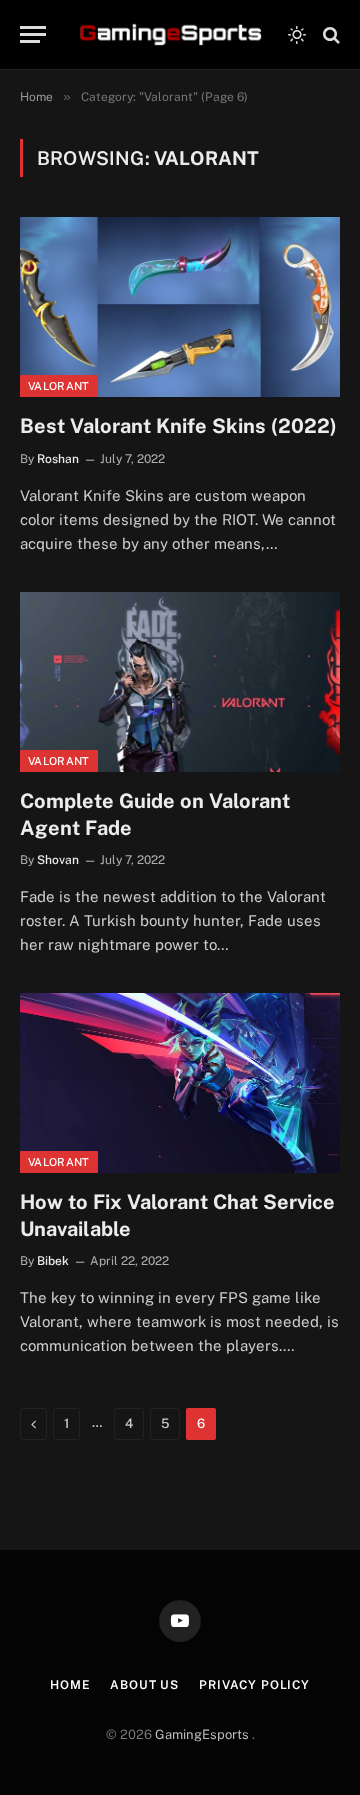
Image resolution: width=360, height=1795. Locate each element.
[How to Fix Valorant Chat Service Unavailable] (180, 1083)
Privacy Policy (254, 1685)
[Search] (329, 34)
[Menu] (33, 34)
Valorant (59, 386)
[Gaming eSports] (172, 35)
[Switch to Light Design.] (297, 35)
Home (70, 1685)
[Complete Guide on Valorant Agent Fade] (180, 682)
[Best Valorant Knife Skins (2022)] (180, 307)
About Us (144, 1685)
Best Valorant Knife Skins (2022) (178, 426)
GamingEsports (203, 1734)
